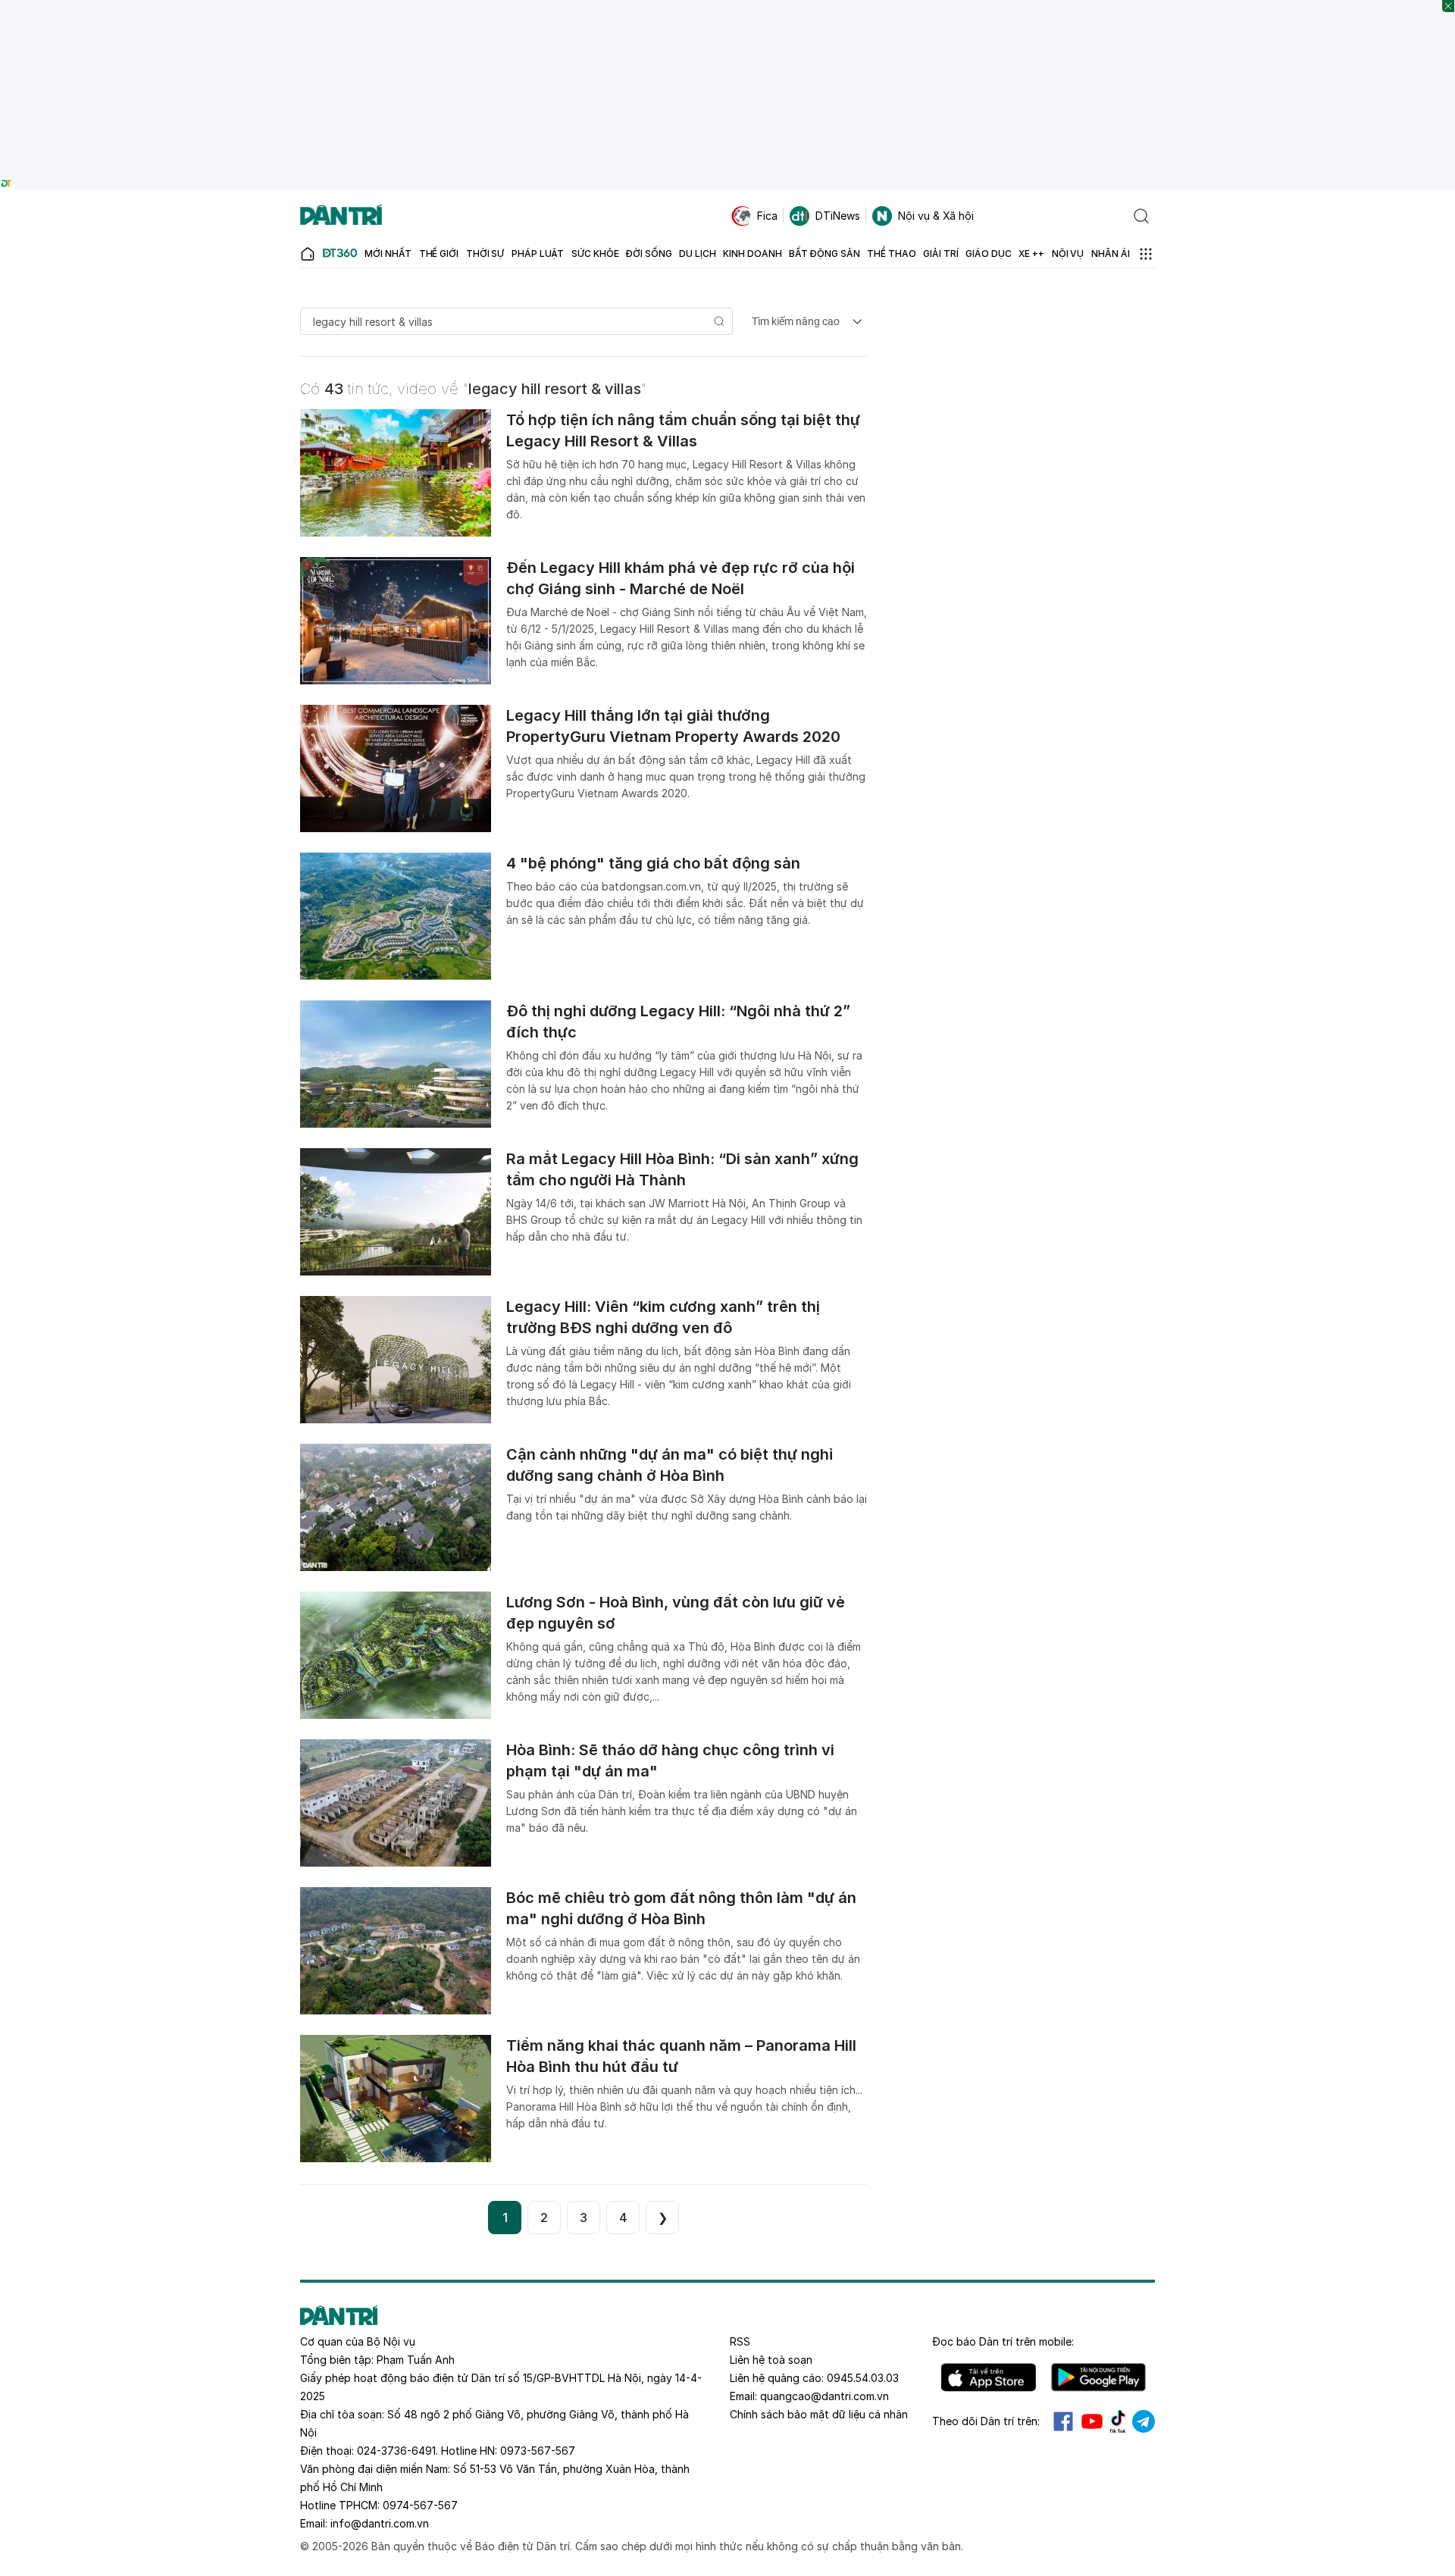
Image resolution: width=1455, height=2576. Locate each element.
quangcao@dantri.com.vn (824, 2396)
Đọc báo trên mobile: (1003, 2341)
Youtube (1092, 2421)
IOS (989, 2377)
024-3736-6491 (396, 2451)
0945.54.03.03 (863, 2378)
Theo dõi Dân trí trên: (986, 2421)
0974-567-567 (420, 2505)
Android (1098, 2377)
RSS (740, 2341)
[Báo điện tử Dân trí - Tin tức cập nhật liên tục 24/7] (341, 216)
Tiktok (1118, 2421)
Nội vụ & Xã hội (936, 216)
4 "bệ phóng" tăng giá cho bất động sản (653, 863)
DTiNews (838, 216)
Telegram (1144, 2421)
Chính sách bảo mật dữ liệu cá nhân (819, 2414)
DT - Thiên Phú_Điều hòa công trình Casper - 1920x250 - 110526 (727, 7)
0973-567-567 (538, 2451)
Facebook (1063, 2421)
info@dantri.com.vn (380, 2523)
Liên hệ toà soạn (771, 2360)
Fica (767, 216)
